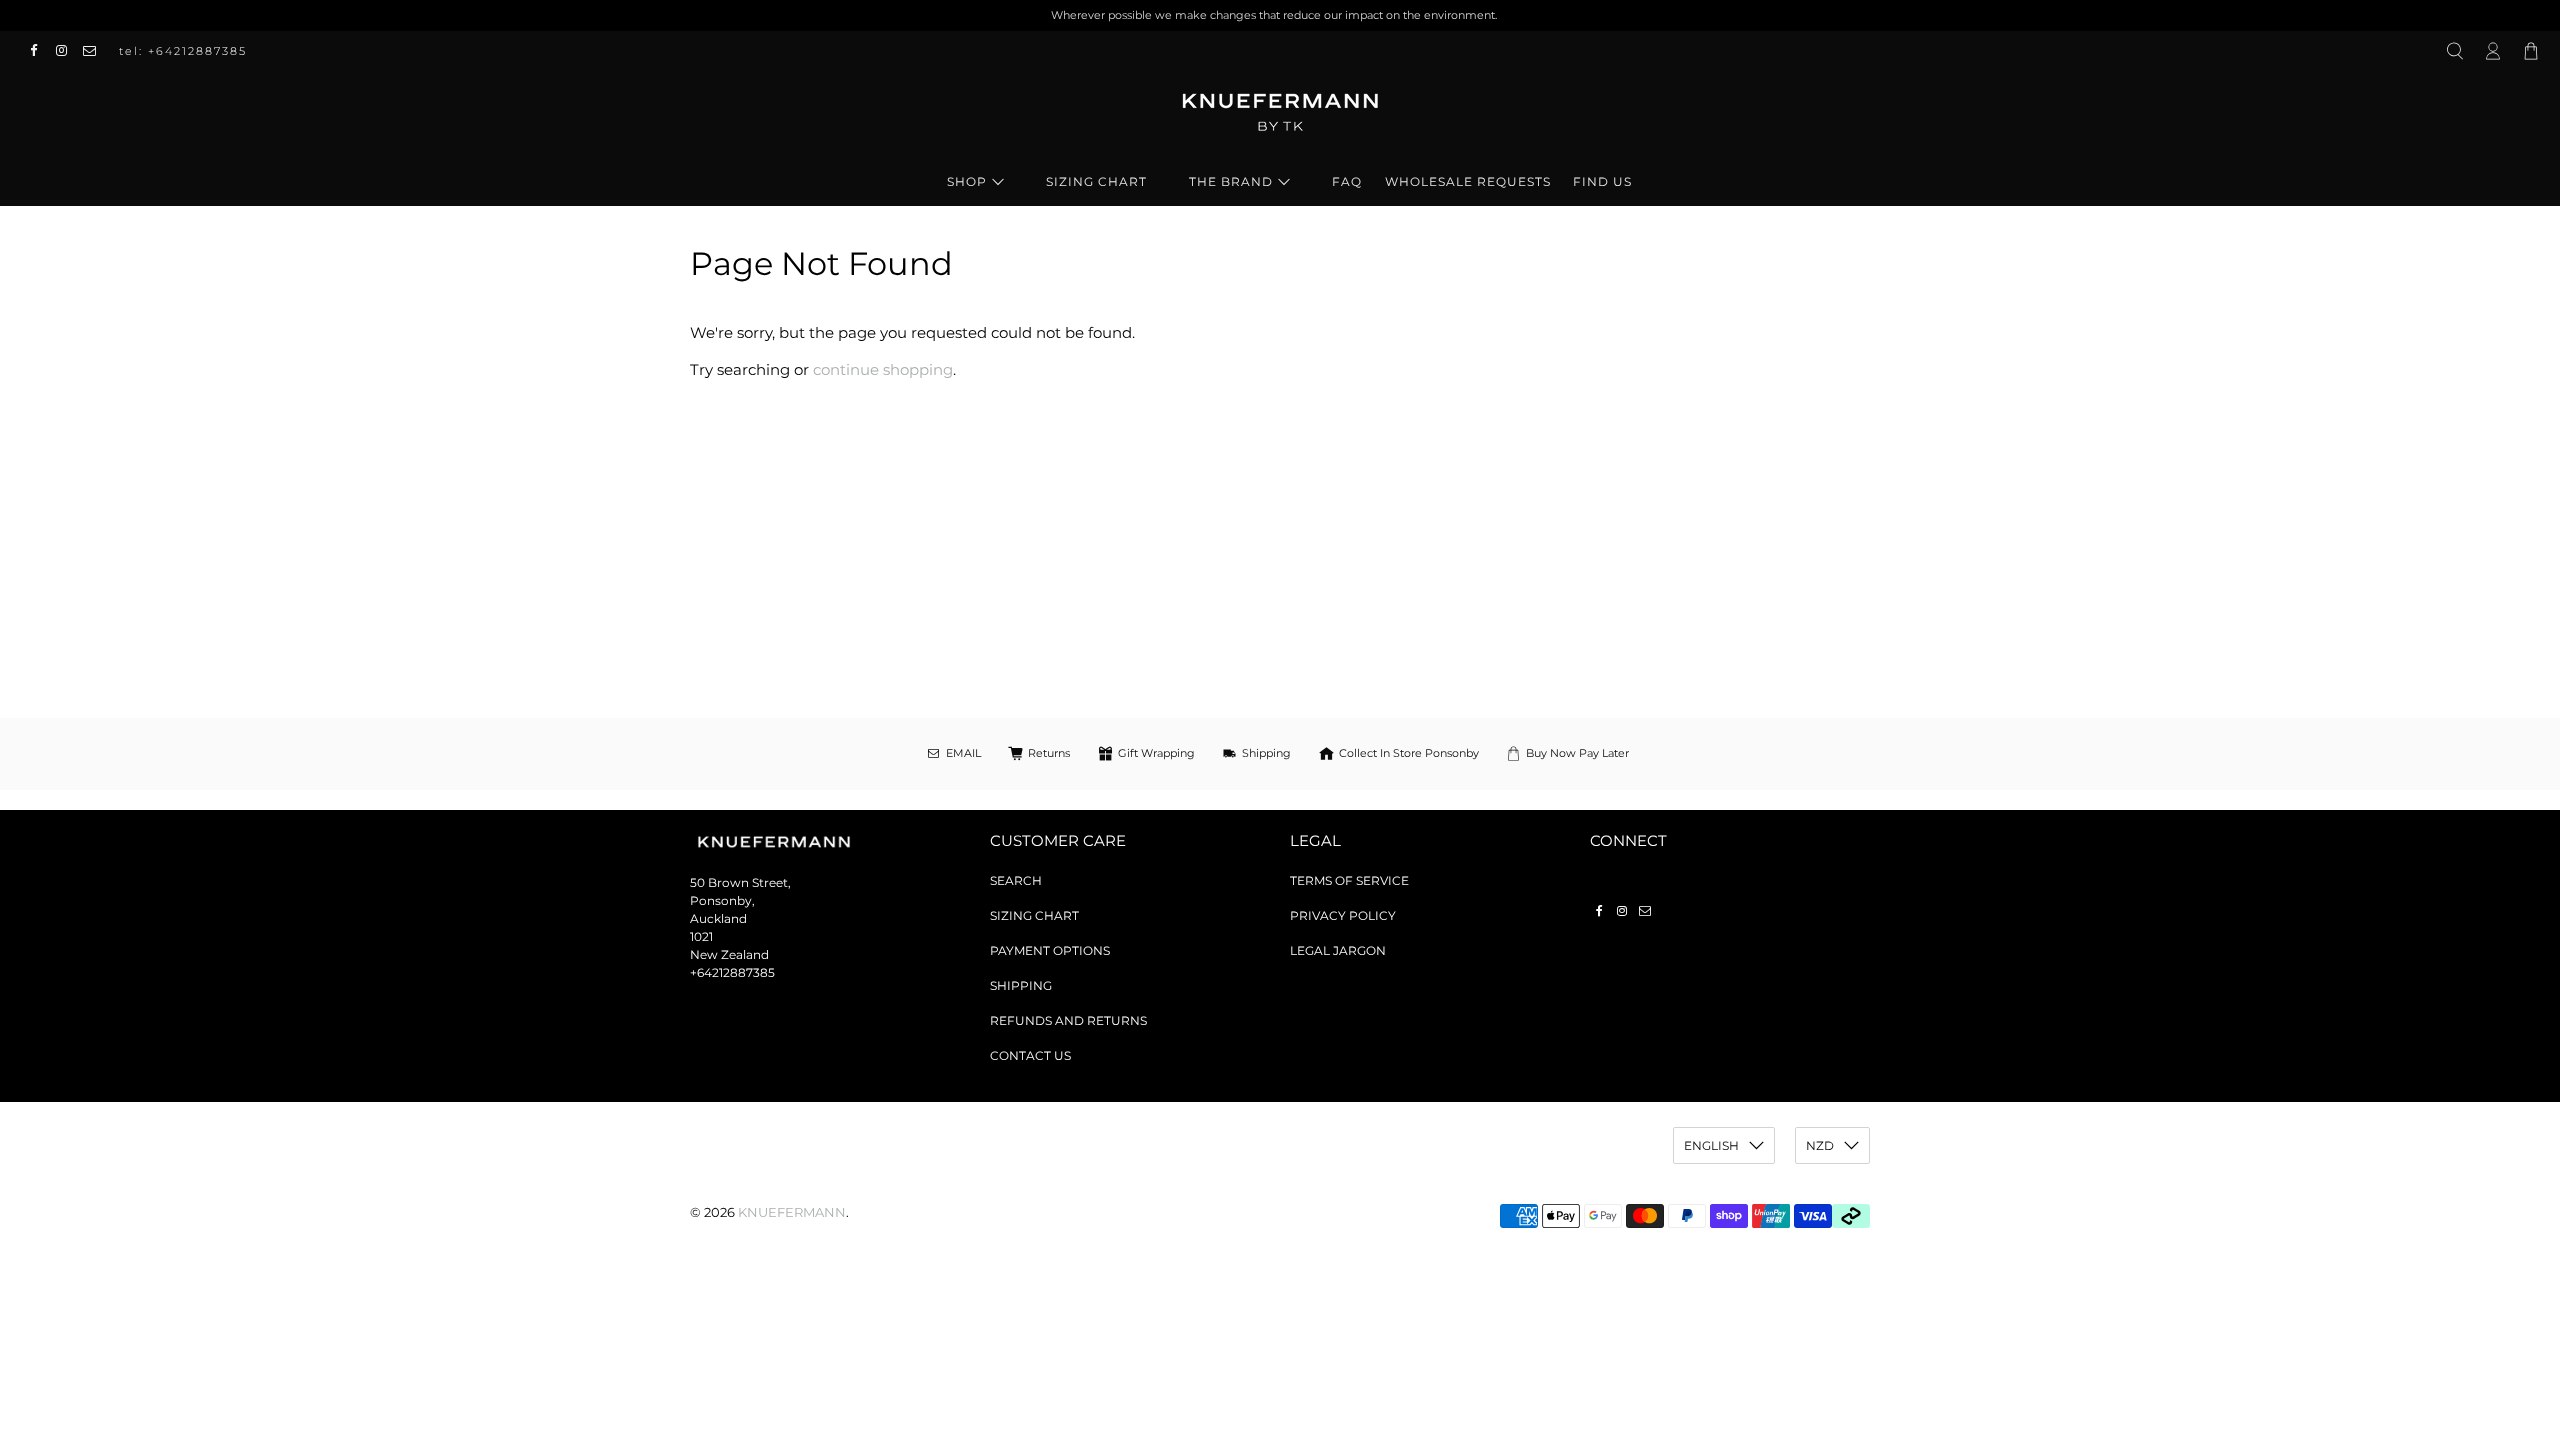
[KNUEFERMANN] (1280, 119)
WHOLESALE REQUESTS (1468, 181)
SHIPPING (1021, 985)
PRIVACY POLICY (1343, 915)
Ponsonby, (722, 900)
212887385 (743, 972)
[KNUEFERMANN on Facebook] (39, 51)
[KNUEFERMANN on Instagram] (67, 51)
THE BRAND (1231, 181)
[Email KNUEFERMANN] (95, 51)
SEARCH (1016, 880)
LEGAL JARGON (1338, 950)
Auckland (718, 918)
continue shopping (883, 369)
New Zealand (729, 954)
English (1711, 1145)
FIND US (1602, 181)
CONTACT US (1030, 1055)
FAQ (1347, 181)
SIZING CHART (1096, 181)
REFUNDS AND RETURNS (1068, 1020)
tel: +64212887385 (183, 51)
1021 (701, 936)
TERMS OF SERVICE (1349, 880)
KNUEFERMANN (792, 1212)
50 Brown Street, (740, 882)
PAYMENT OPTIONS (1050, 950)
